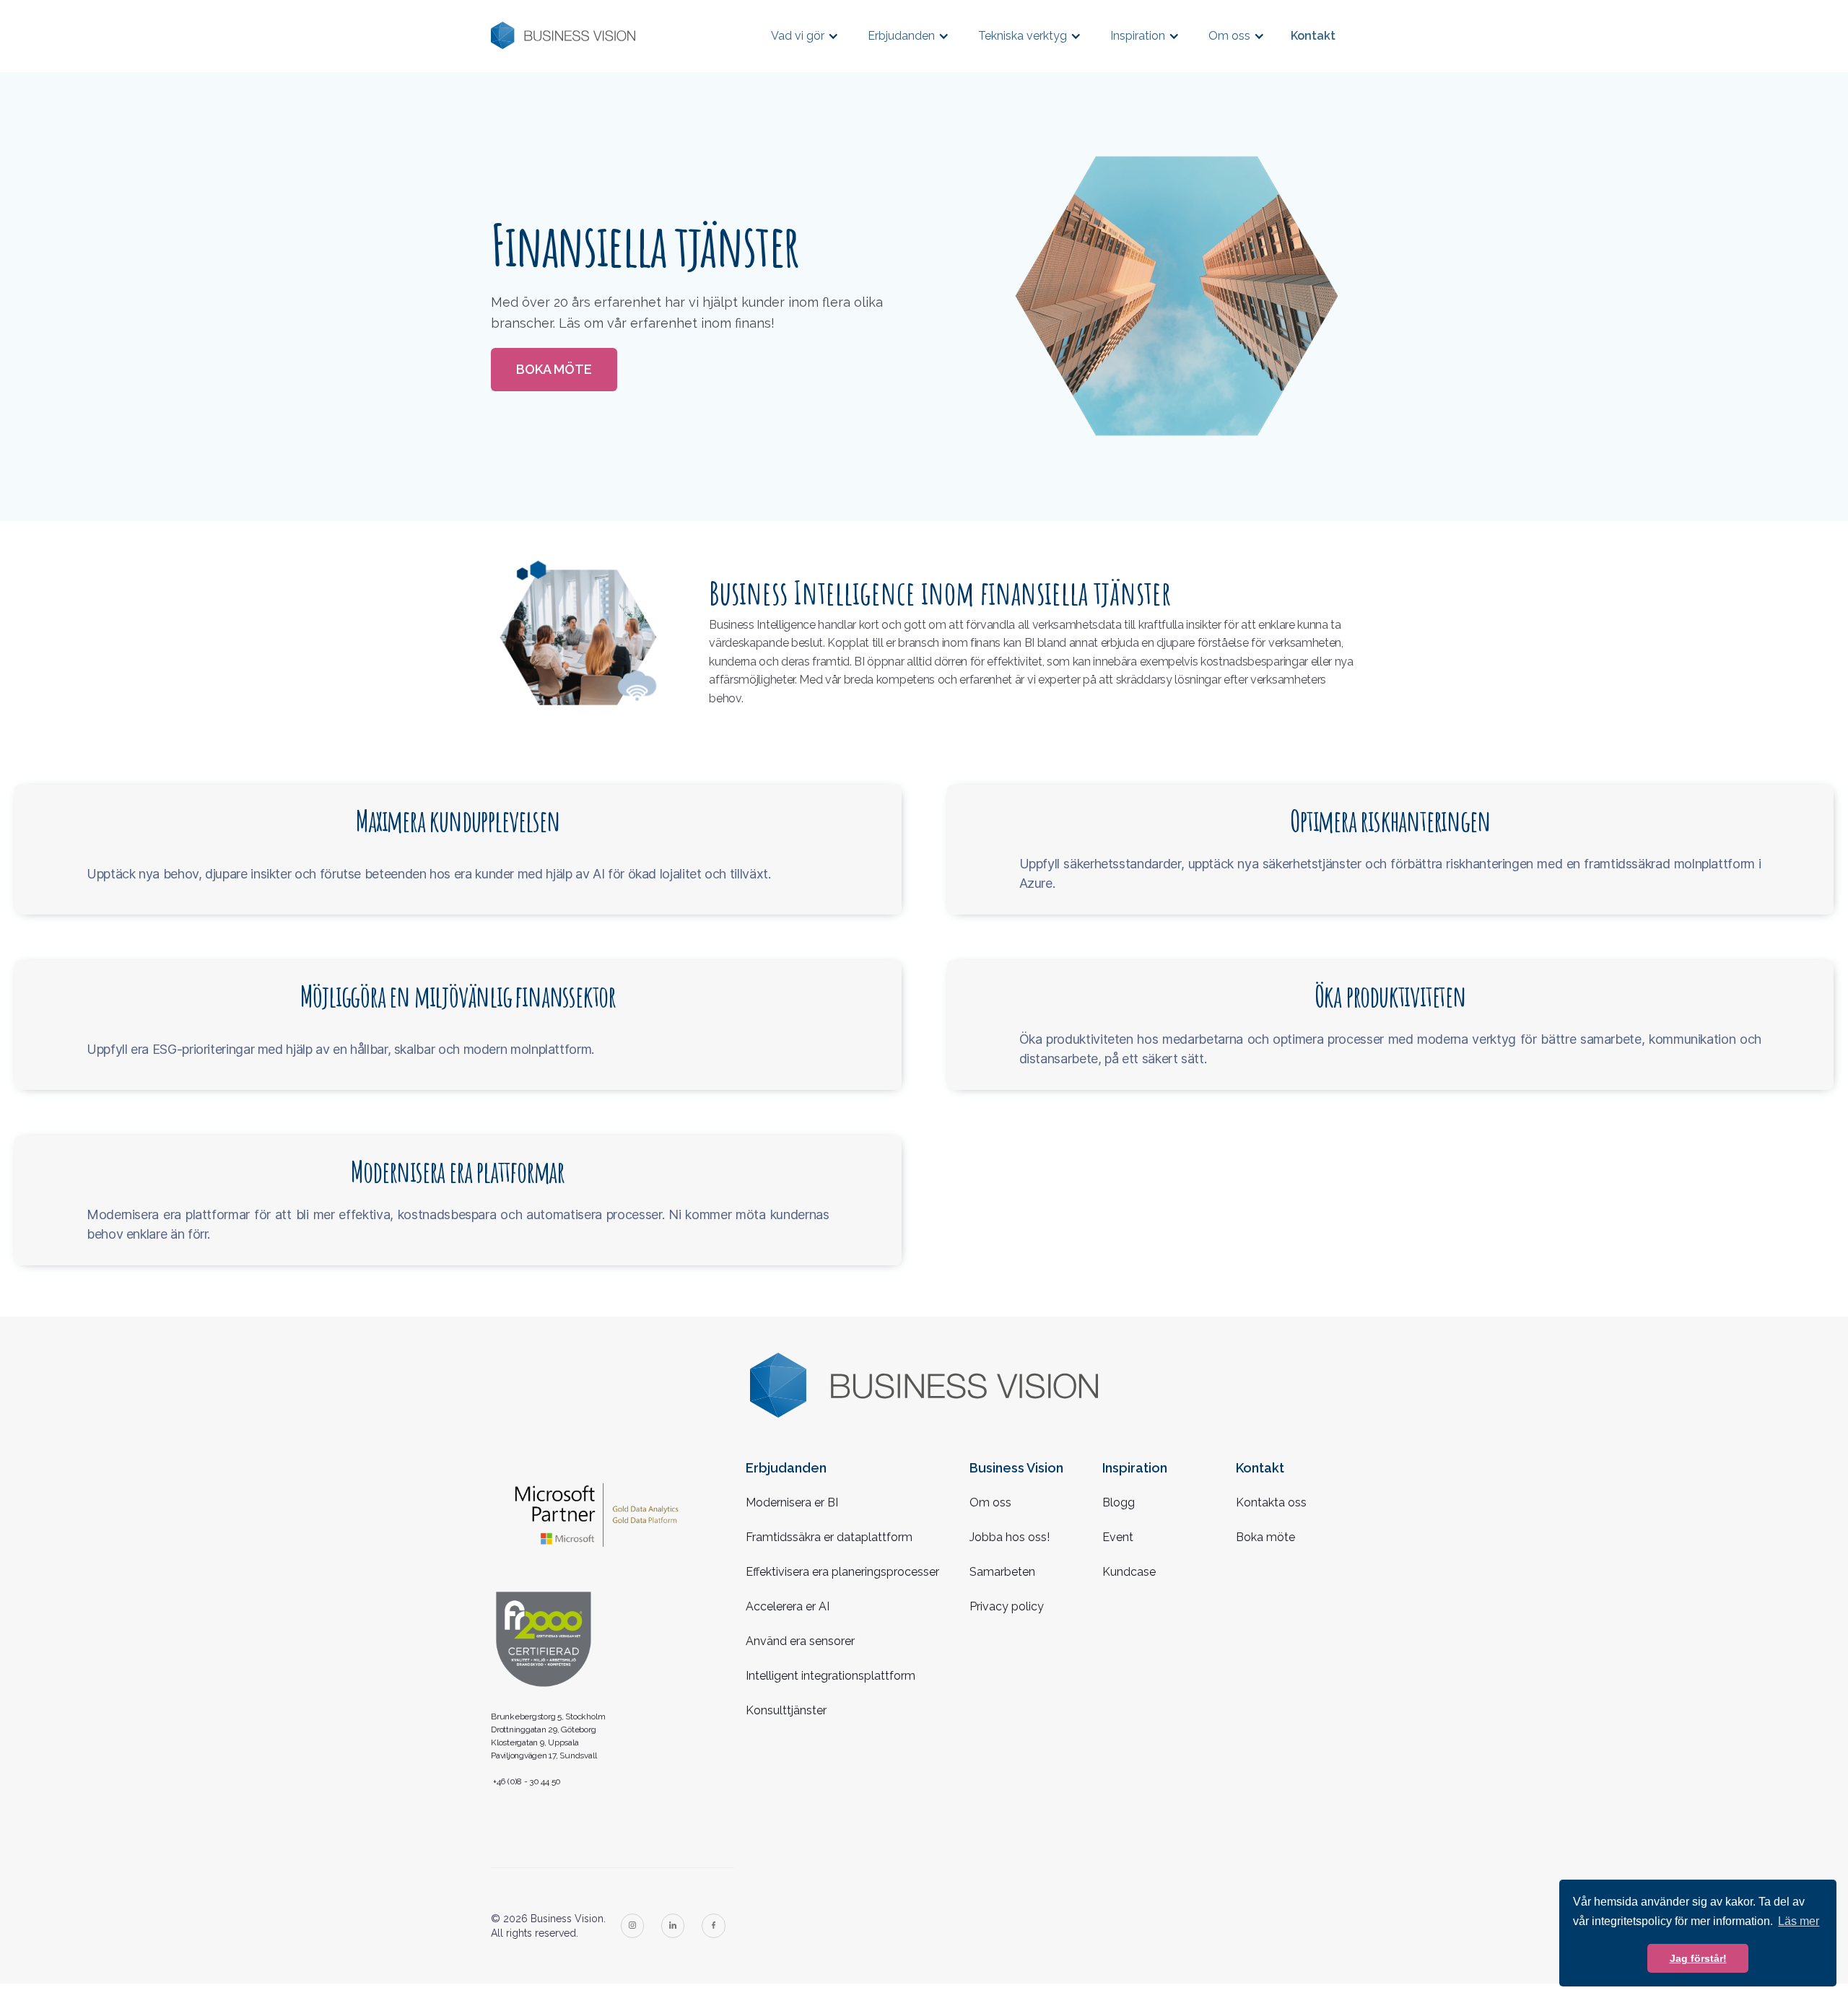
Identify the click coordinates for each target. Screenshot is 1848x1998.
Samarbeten (1002, 1572)
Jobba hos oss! (1010, 1537)
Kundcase (1129, 1572)
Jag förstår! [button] (1698, 1958)
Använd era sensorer (800, 1641)
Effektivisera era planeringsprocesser (842, 1572)
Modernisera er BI (792, 1502)
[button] (805, 36)
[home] (563, 36)
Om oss (990, 1502)
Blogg (1119, 1502)
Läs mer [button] (1799, 1921)
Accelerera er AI (788, 1606)
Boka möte (554, 369)
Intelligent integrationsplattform (831, 1676)
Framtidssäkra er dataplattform (829, 1537)
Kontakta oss (1271, 1502)
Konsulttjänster (786, 1710)
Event (1118, 1537)
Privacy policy (1007, 1606)
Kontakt (1313, 36)
